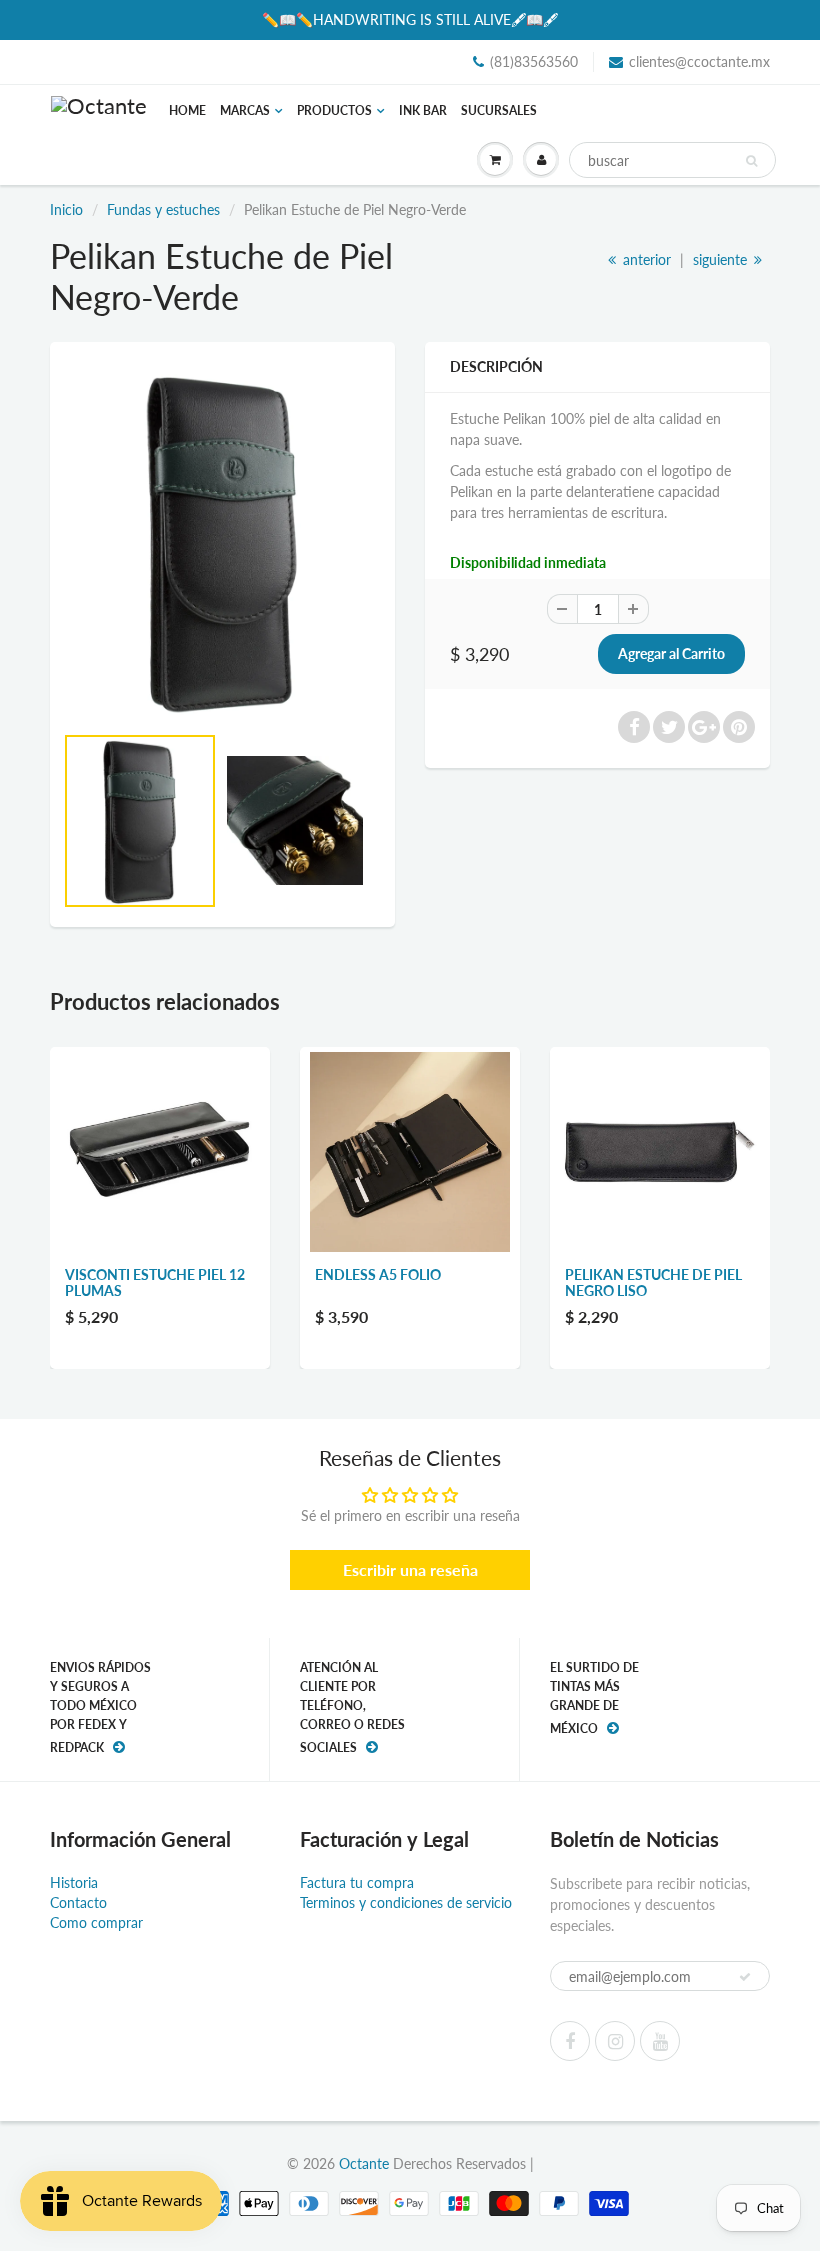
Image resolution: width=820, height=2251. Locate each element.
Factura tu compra (357, 1882)
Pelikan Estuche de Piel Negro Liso (653, 1282)
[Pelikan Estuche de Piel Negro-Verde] (222, 542)
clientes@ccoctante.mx (699, 61)
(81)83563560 (534, 61)
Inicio (66, 209)
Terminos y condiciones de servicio (406, 1902)
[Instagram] (615, 2041)
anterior (645, 259)
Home (187, 110)
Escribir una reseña (410, 1569)
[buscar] (751, 161)
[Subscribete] (745, 1977)
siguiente (722, 259)
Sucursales (499, 110)
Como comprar (96, 1922)
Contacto (78, 1902)
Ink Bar (423, 110)
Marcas (245, 110)
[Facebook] (570, 2041)
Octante (364, 2163)
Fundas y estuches (163, 209)
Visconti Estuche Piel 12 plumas (155, 1282)
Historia (74, 1882)
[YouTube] (660, 2041)
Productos (334, 110)
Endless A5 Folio (378, 1274)
